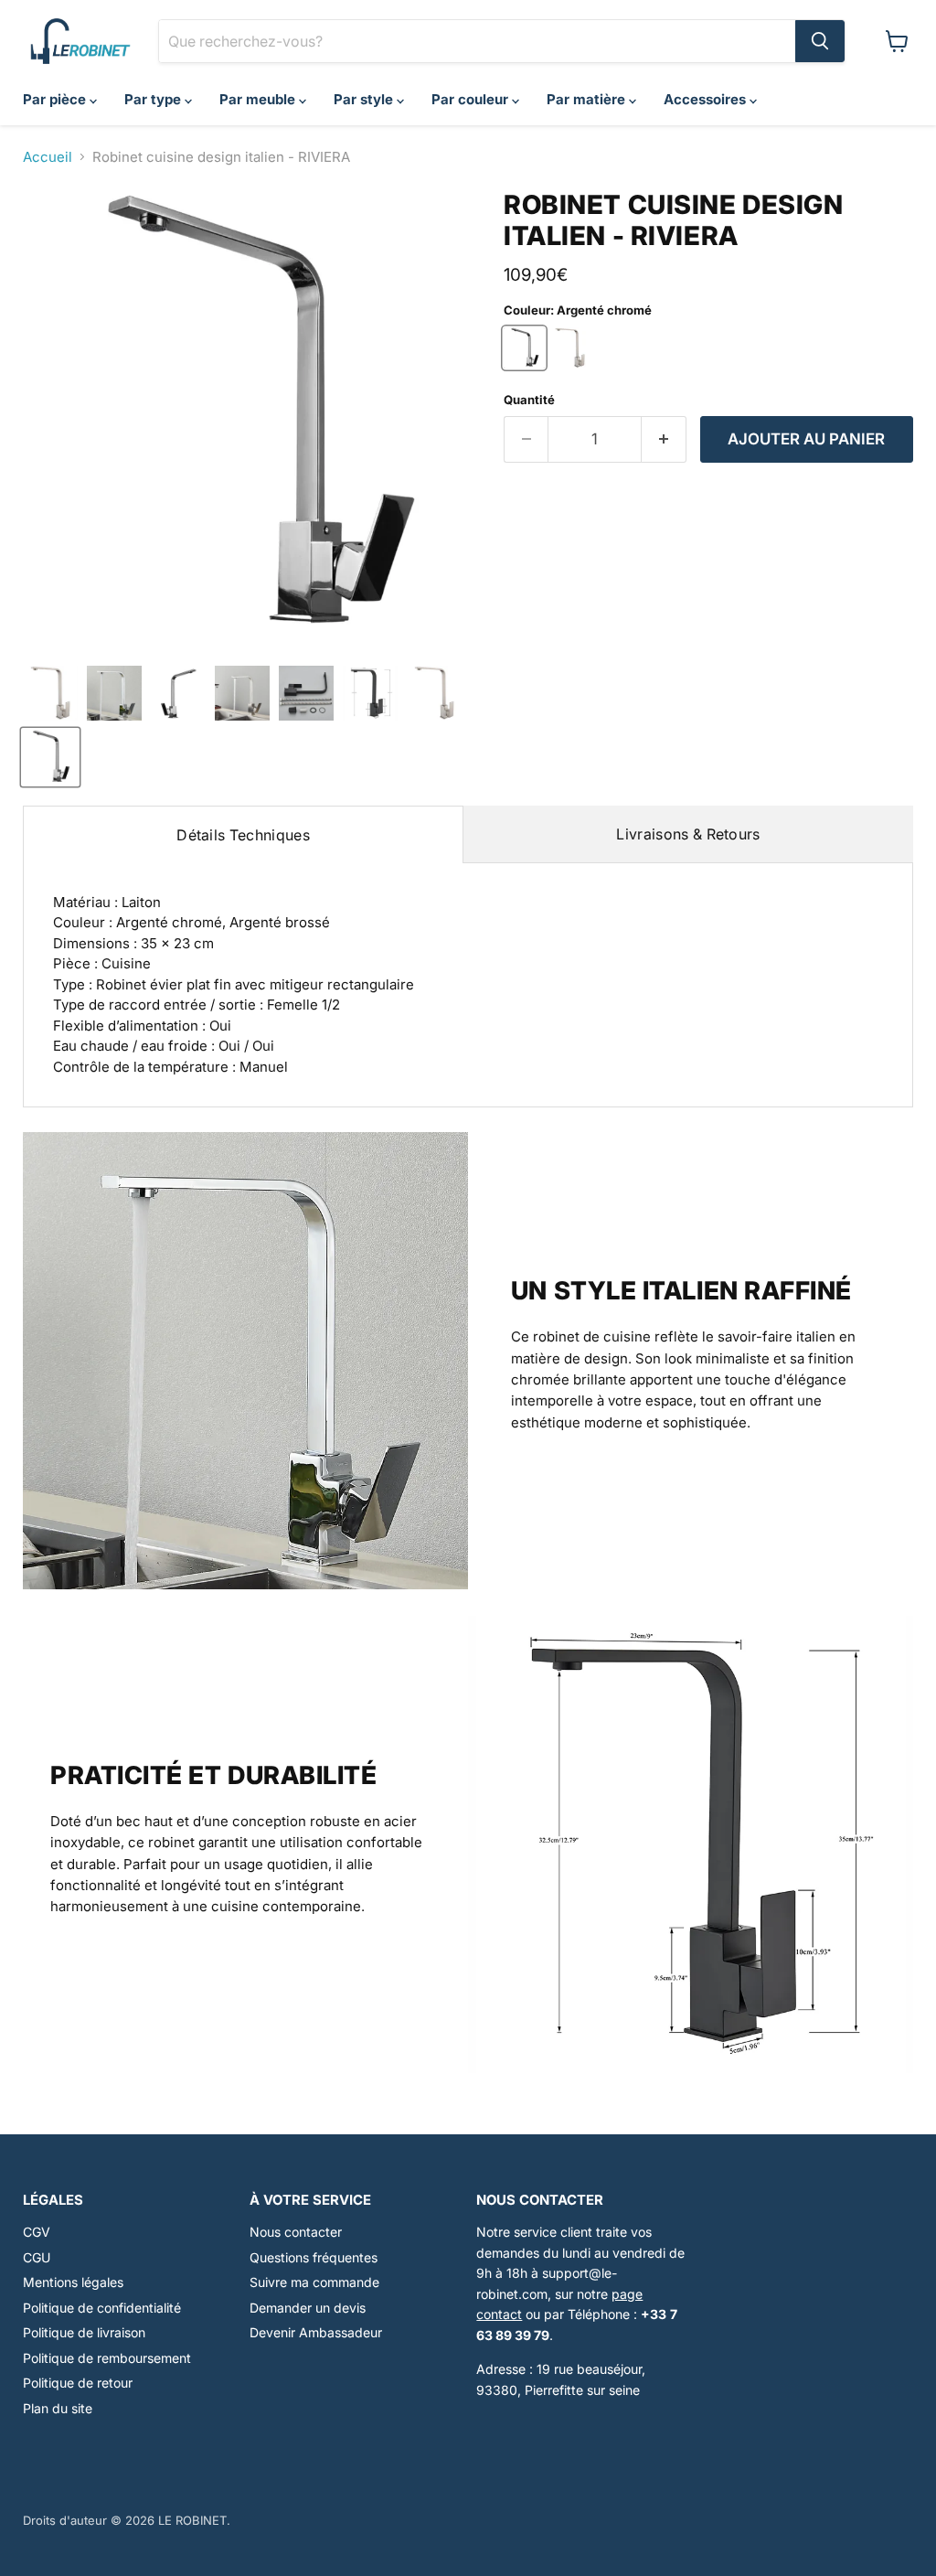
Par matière (588, 99)
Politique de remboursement (107, 2358)
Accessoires (707, 99)
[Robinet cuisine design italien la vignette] (114, 693)
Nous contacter (296, 2232)
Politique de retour (78, 2383)
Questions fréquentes (314, 2257)
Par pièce (56, 99)
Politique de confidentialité (102, 2308)
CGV (37, 2232)
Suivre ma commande (314, 2282)
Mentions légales (73, 2282)
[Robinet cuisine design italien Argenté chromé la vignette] (178, 693)
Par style (365, 99)
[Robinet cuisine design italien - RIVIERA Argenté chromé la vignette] (50, 757)
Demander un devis (308, 2308)
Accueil (48, 157)
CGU (37, 2257)
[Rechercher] (820, 41)
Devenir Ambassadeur (316, 2332)
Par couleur (472, 99)
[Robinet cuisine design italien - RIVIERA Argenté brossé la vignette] (434, 693)
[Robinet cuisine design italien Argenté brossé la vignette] (50, 693)
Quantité (529, 400)
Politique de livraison (84, 2332)
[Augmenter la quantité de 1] (664, 439)
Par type (154, 99)
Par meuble (259, 99)
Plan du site (58, 2408)
